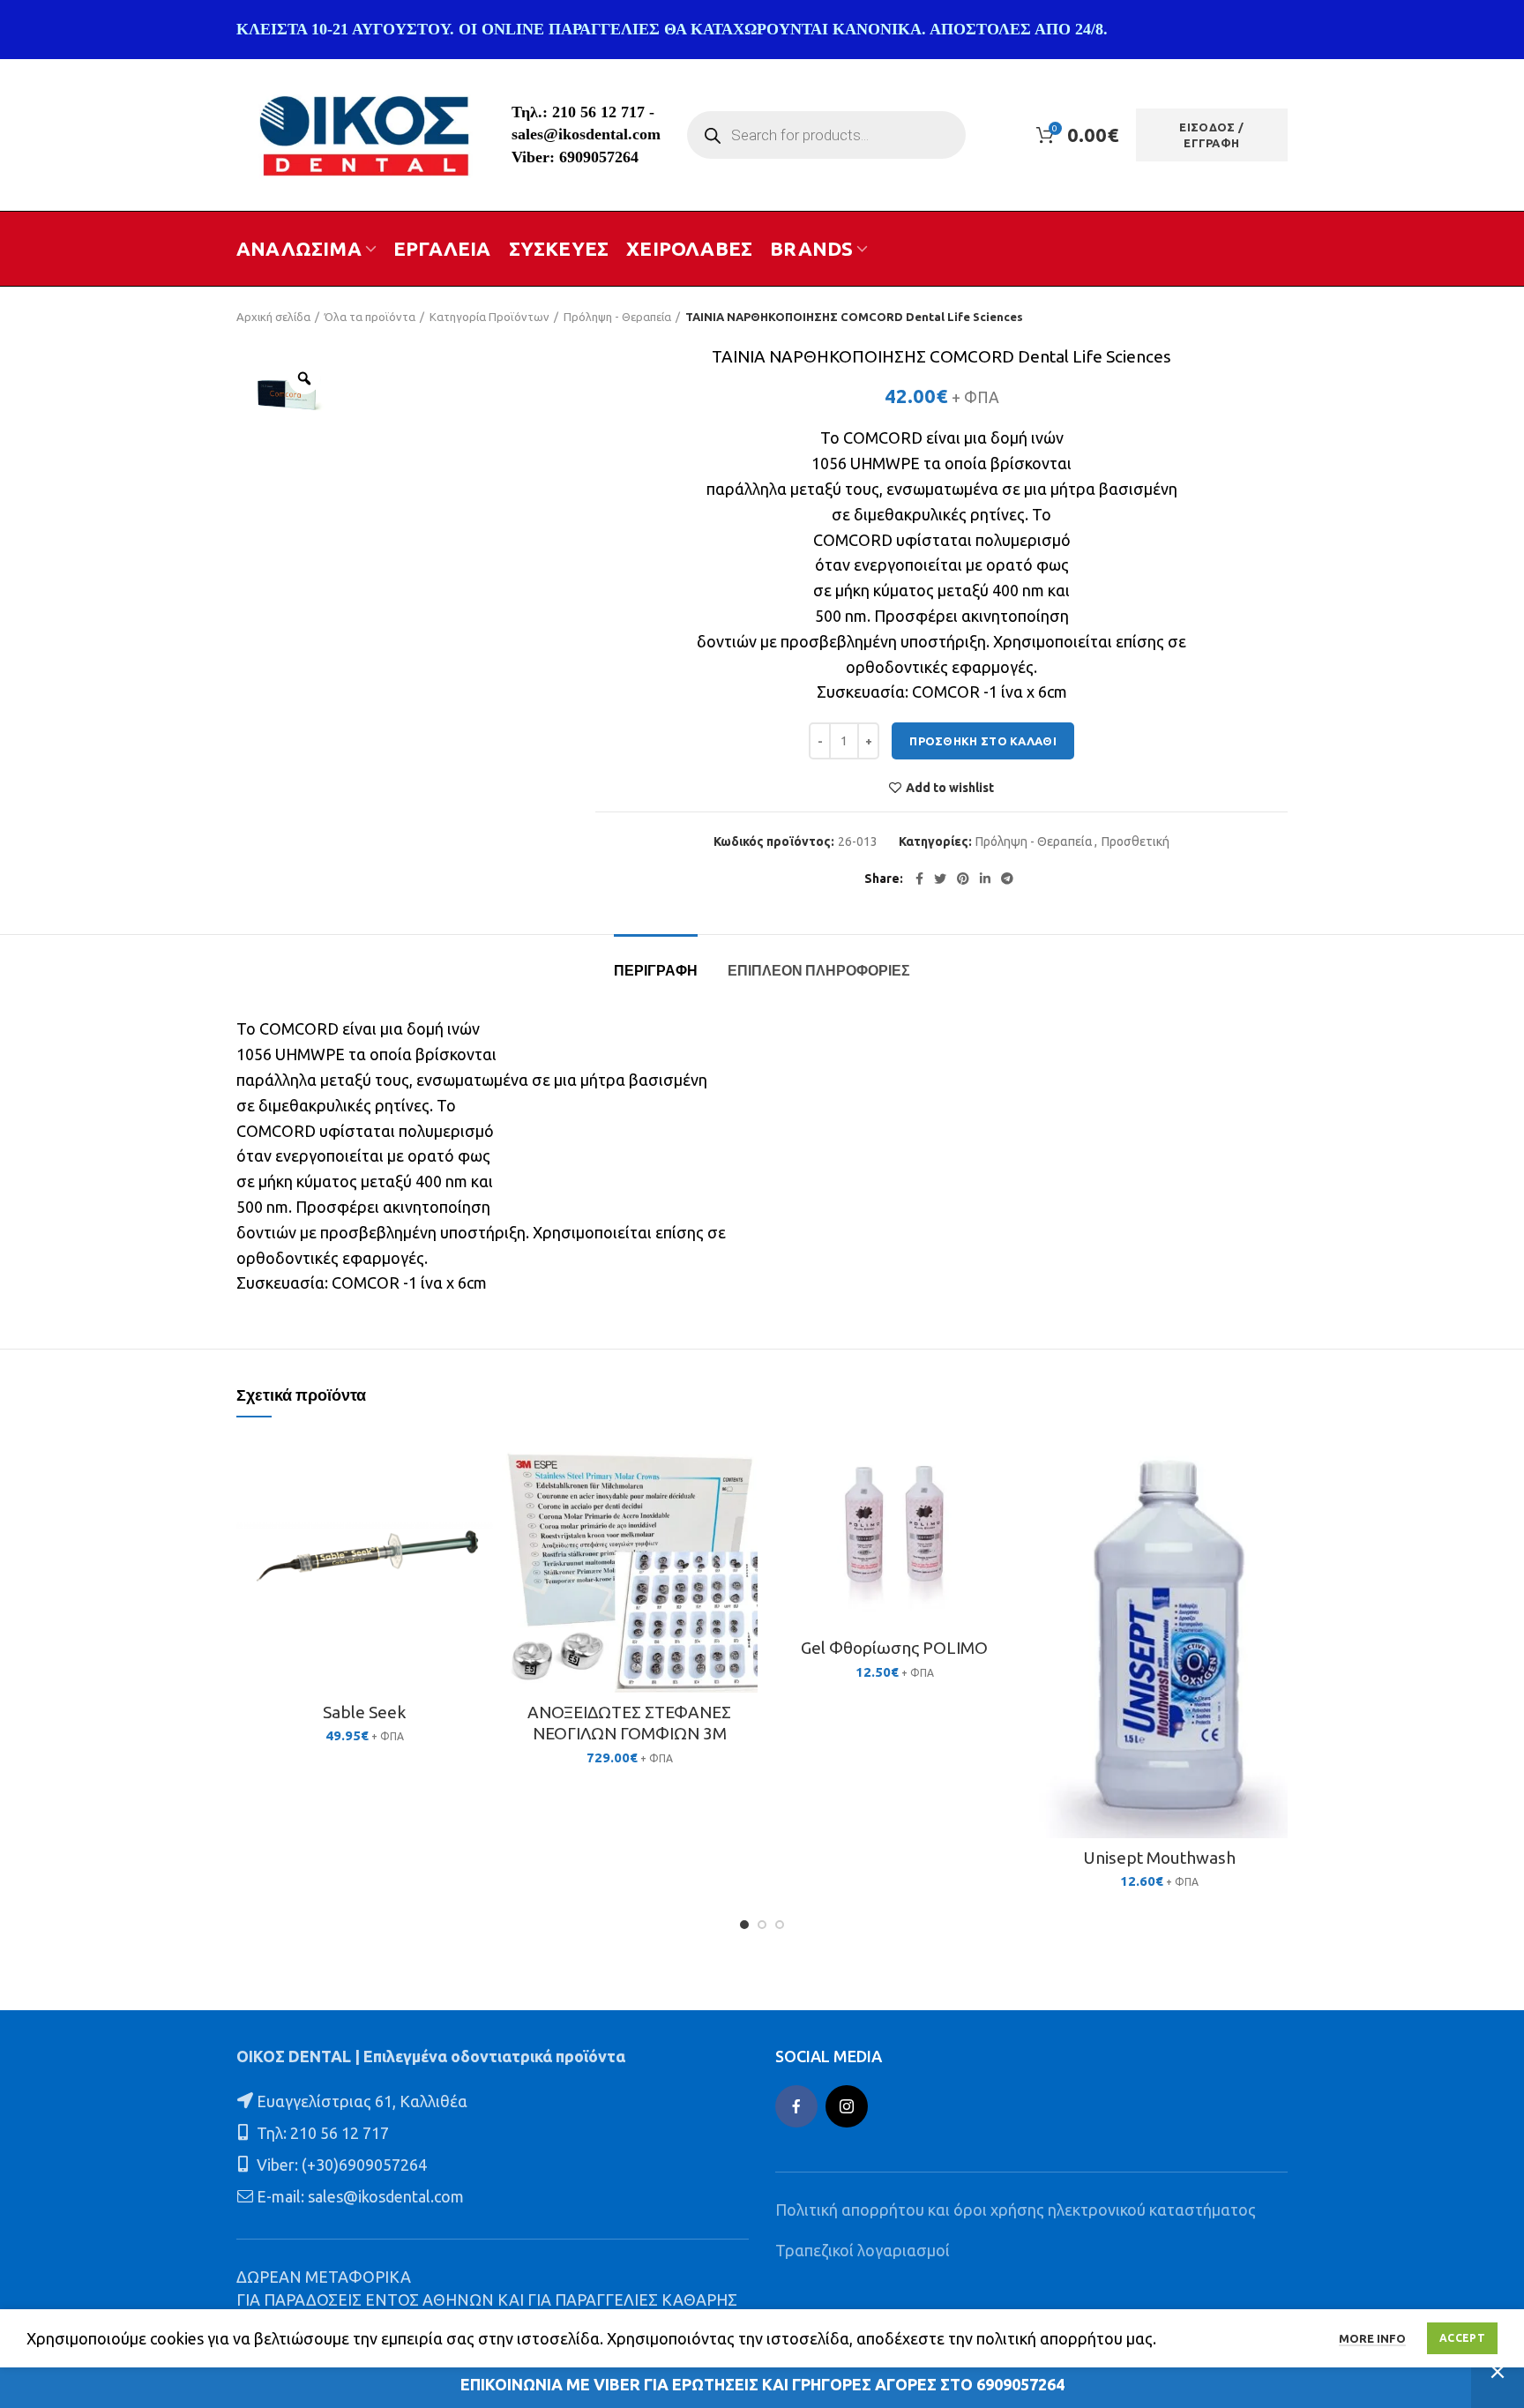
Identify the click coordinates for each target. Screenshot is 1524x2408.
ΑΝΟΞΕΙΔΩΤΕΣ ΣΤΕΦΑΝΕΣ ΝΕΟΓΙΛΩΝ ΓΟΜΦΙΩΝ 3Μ (629, 1723)
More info (1372, 2338)
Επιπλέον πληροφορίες (819, 971)
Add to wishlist (950, 788)
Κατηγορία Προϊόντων (489, 317)
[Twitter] (940, 879)
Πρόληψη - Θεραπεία (617, 317)
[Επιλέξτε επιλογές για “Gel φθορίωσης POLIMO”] (1010, 1504)
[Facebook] (919, 879)
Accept (1462, 2338)
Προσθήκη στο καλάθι (983, 741)
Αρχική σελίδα (273, 317)
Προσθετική (1136, 841)
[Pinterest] (963, 879)
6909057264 (599, 157)
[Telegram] (1007, 879)
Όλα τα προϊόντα (370, 317)
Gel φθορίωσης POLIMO (894, 1648)
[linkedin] (985, 879)
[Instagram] (847, 2106)
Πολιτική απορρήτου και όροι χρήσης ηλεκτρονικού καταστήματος (1016, 2210)
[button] (480, 1504)
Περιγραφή (656, 971)
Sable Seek (364, 1712)
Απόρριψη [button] (1498, 2372)
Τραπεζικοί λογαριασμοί (863, 2250)
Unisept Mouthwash (1159, 1858)
